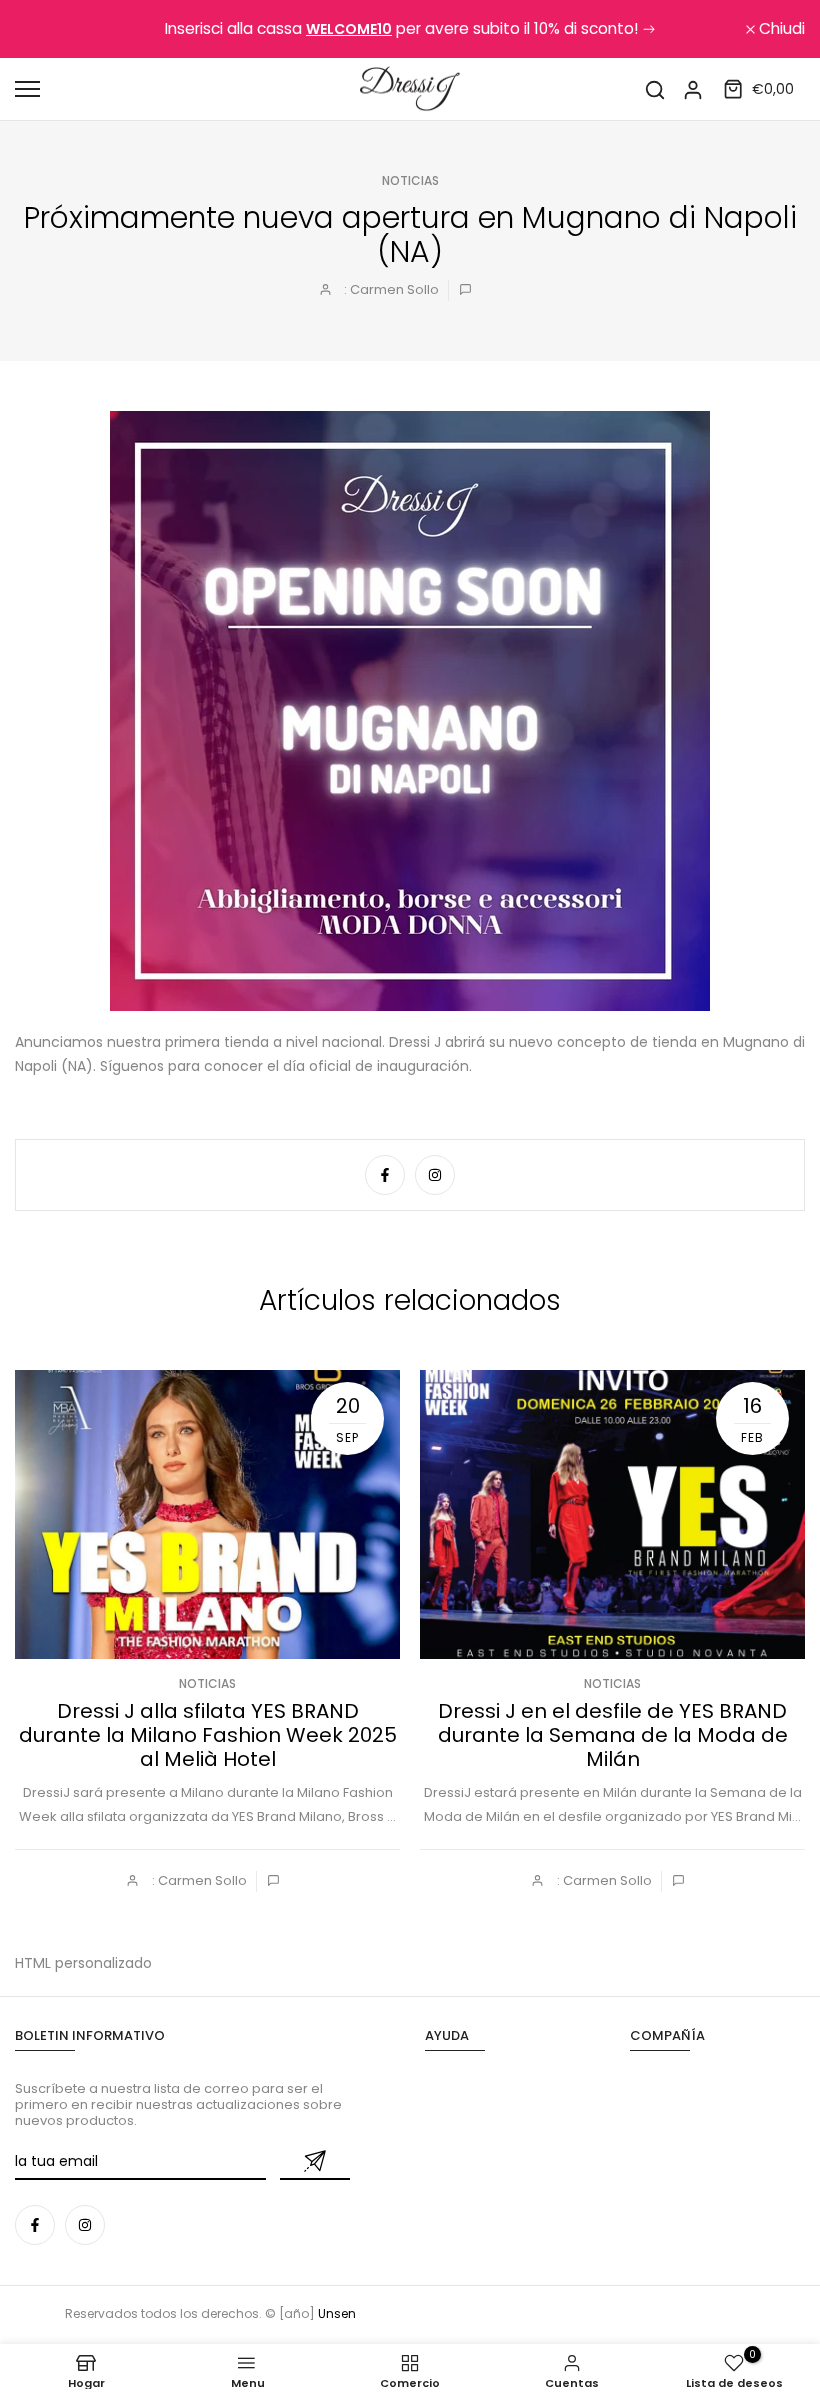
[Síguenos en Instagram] (435, 1175)
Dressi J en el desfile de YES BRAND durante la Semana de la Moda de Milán (613, 1735)
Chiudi (49, 29)
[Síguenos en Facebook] (385, 1175)
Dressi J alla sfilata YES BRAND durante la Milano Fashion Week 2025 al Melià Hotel (208, 1735)
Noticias (410, 180)
